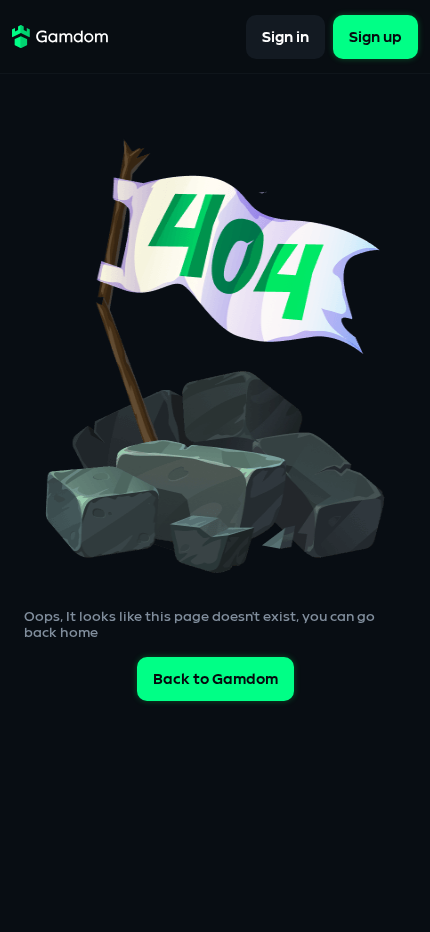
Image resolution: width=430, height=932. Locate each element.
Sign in (285, 36)
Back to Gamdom (215, 679)
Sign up (375, 36)
